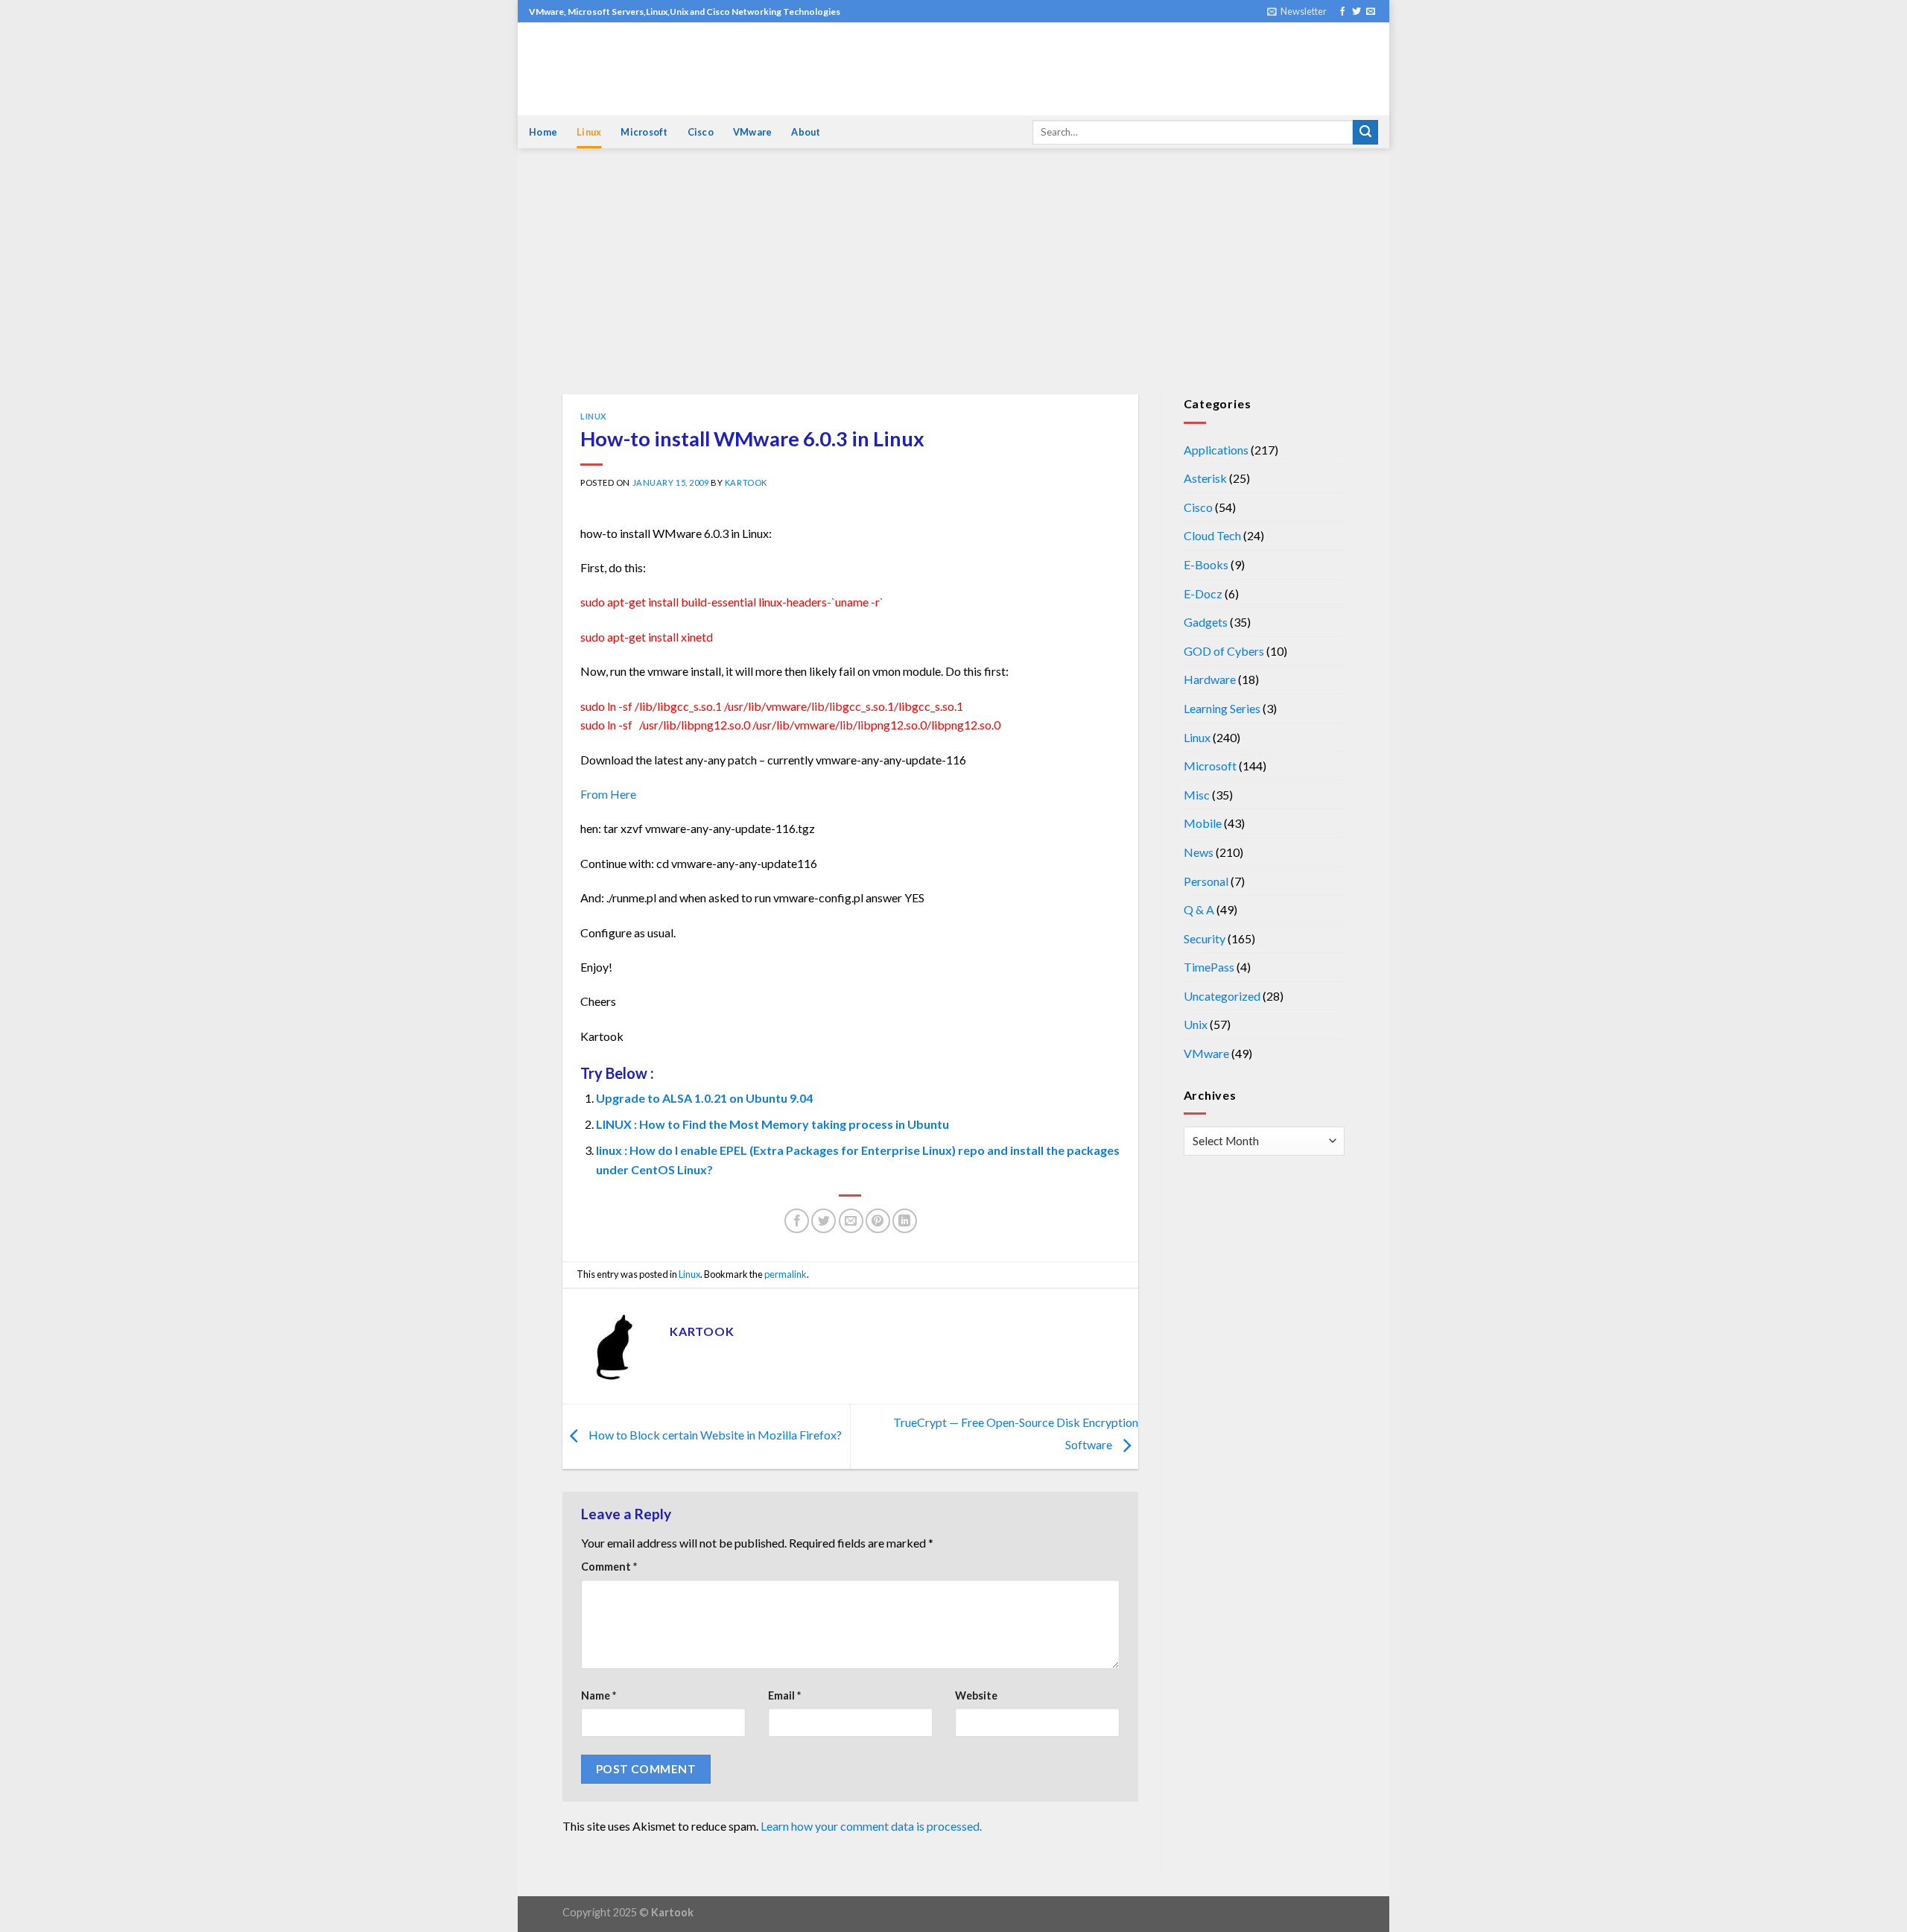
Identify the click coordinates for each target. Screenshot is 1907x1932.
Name (599, 1695)
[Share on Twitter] (824, 1221)
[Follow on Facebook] (1342, 12)
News (1199, 852)
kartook (746, 482)
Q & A (1199, 909)
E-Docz (1203, 593)
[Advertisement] (953, 282)
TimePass (1209, 967)
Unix (1196, 1024)
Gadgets (1206, 622)
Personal (1206, 881)
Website (976, 1695)
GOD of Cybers (1224, 651)
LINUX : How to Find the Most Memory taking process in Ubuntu (772, 1124)
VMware (753, 132)
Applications (1216, 450)
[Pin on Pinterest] (878, 1221)
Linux (589, 132)
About (806, 132)
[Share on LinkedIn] (905, 1221)
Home (543, 132)
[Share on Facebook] (797, 1221)
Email (784, 1695)
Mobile (1203, 823)
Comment (609, 1567)
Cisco (701, 132)
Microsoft (644, 132)
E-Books (1206, 564)
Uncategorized (1222, 996)
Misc (1197, 795)
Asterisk (1205, 478)
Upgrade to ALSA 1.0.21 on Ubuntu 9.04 (704, 1098)
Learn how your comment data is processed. (871, 1826)
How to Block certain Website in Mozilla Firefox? (714, 1435)
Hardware (1210, 679)
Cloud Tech (1212, 535)
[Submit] (1365, 133)
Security (1205, 938)
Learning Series (1222, 708)
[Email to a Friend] (851, 1221)
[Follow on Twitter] (1357, 12)
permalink (786, 1274)
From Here (608, 794)
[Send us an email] (1371, 12)
